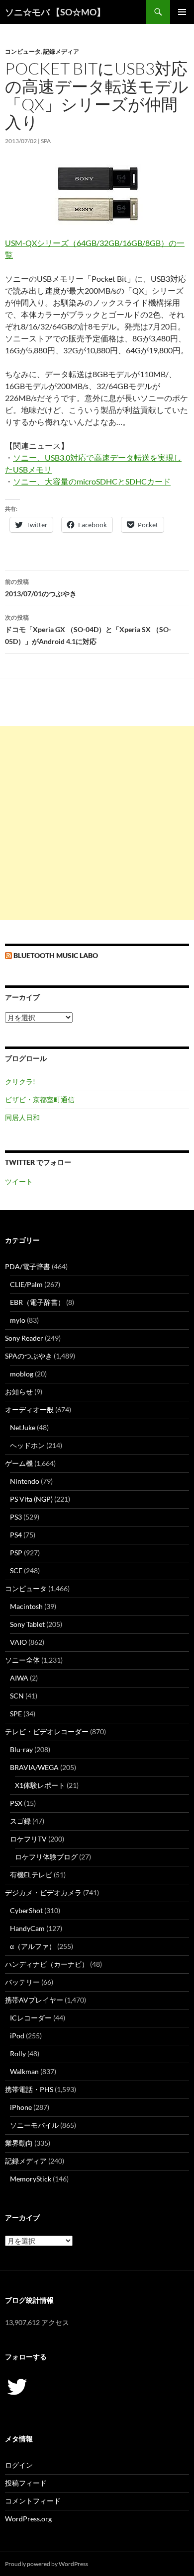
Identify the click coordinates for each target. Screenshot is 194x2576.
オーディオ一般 (29, 1409)
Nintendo (25, 1481)
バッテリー (22, 1982)
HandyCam (27, 1928)
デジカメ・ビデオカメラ (43, 1892)
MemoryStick (31, 2179)
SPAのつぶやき (29, 1356)
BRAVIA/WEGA (34, 1767)
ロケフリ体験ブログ (46, 1857)
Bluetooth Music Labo (56, 955)
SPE (16, 1714)
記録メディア (61, 51)
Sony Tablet (27, 1624)
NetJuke (23, 1427)
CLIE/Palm (26, 1284)
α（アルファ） (33, 1946)
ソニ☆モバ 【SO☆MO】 (55, 12)
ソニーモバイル (34, 2125)
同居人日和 (22, 1117)
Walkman (24, 2071)
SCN (17, 1696)
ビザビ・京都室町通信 (40, 1099)
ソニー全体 (22, 1660)
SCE (16, 1570)
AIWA (19, 1678)
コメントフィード (33, 2501)
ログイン (19, 2465)
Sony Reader (24, 1338)
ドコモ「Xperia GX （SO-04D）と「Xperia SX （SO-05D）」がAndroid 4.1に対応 (88, 630)
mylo (18, 1320)
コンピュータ (23, 51)
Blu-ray (21, 1749)
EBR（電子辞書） (37, 1302)
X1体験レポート (40, 1785)
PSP (16, 1553)
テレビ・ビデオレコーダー (47, 1731)
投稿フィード (26, 2483)
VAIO (18, 1642)
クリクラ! (20, 1082)
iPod (17, 2036)
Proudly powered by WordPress (47, 2564)
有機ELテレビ (31, 1875)
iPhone (21, 2107)
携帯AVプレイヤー (34, 2000)
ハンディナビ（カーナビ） (47, 1964)
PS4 (16, 1535)
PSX (16, 1803)
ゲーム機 (19, 1463)
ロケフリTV (28, 1839)
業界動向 (19, 2143)
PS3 (16, 1517)
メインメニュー (182, 12)
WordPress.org (28, 2519)
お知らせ (19, 1392)
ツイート (19, 1181)
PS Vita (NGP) (31, 1499)
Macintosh (26, 1606)
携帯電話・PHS (29, 2089)
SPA (46, 141)
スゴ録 (20, 1821)
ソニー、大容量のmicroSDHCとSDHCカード (92, 481)
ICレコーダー (31, 2018)
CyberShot (26, 1910)
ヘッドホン (27, 1445)
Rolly (18, 2053)
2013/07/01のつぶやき (41, 588)
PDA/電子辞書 (28, 1266)
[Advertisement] (97, 823)
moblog (22, 1374)
